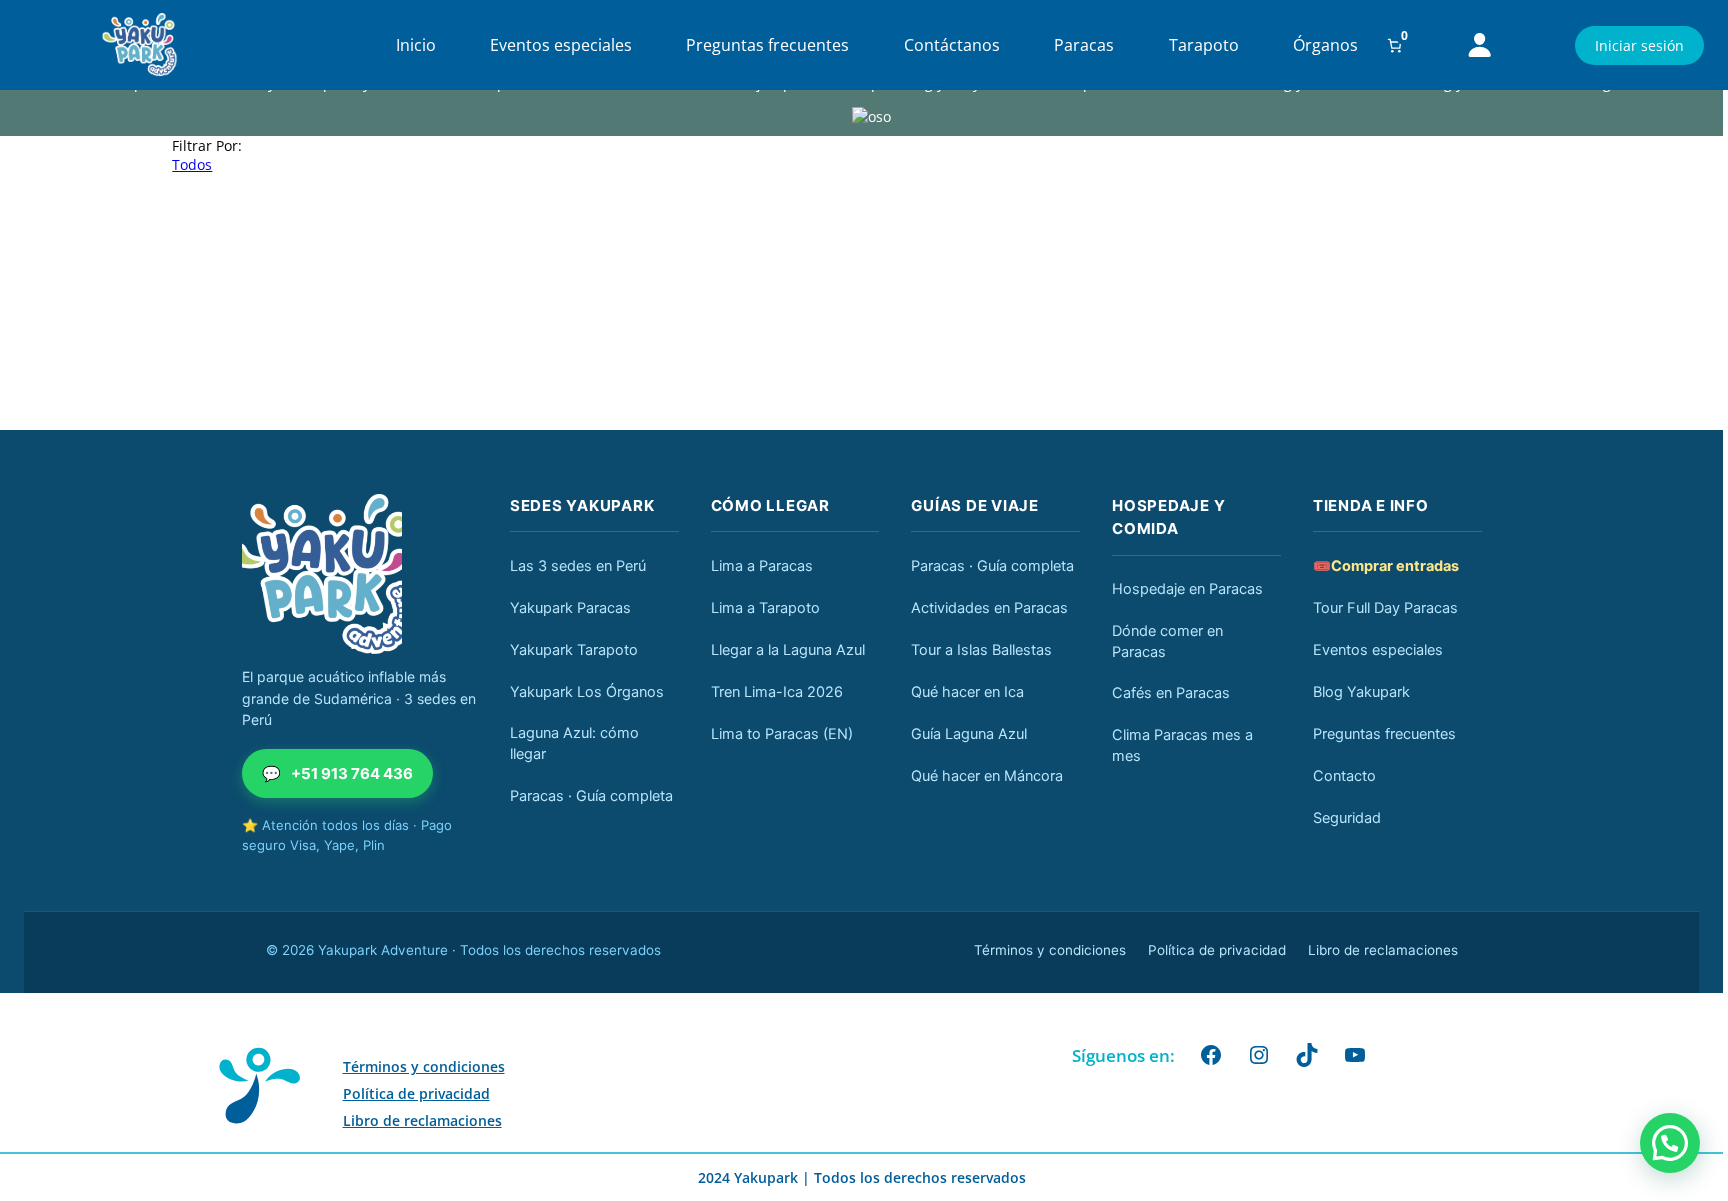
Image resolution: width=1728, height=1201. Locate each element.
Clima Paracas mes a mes (1182, 745)
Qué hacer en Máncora (987, 776)
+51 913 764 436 (337, 773)
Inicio (416, 45)
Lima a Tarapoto (765, 608)
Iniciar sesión (1639, 45)
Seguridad (1347, 818)
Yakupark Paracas (570, 608)
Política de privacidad (1217, 950)
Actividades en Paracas (989, 608)
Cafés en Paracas (1171, 693)
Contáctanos (952, 45)
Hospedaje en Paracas (1187, 589)
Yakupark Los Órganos (587, 692)
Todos (192, 164)
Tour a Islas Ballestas (981, 650)
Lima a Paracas (762, 566)
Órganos (1325, 45)
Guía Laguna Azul (969, 734)
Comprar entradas (1386, 566)
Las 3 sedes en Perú (578, 566)
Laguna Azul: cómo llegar (574, 743)
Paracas (1084, 45)
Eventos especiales (561, 45)
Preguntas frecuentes (767, 45)
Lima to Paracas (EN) (782, 734)
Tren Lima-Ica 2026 (777, 692)
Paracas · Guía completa (591, 796)
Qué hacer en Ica (967, 692)
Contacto (1344, 776)
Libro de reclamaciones (1383, 950)
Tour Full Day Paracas (1385, 608)
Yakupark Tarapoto (574, 650)
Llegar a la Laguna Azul (788, 650)
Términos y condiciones (1050, 950)
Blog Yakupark (1361, 692)
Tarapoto (1204, 45)
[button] (1670, 1143)
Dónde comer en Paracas (1167, 641)
